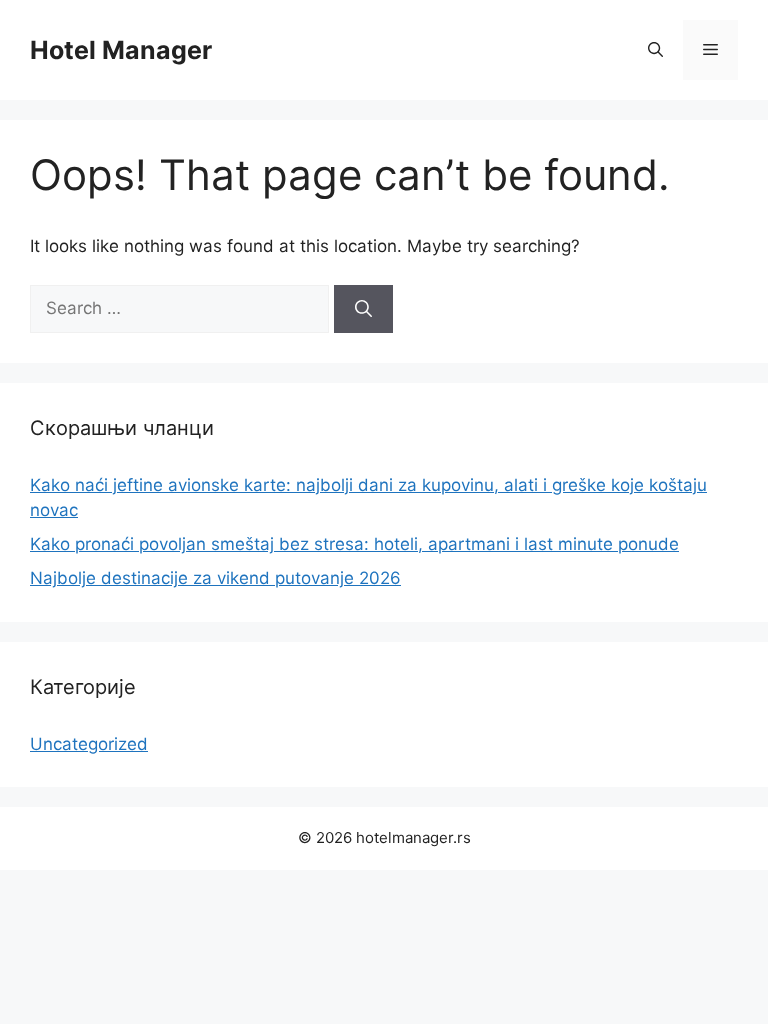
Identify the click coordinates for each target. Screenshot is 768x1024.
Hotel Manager (121, 50)
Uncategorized (89, 744)
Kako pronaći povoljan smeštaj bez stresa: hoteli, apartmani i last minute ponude (354, 544)
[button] (655, 50)
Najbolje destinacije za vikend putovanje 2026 (215, 578)
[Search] (363, 309)
